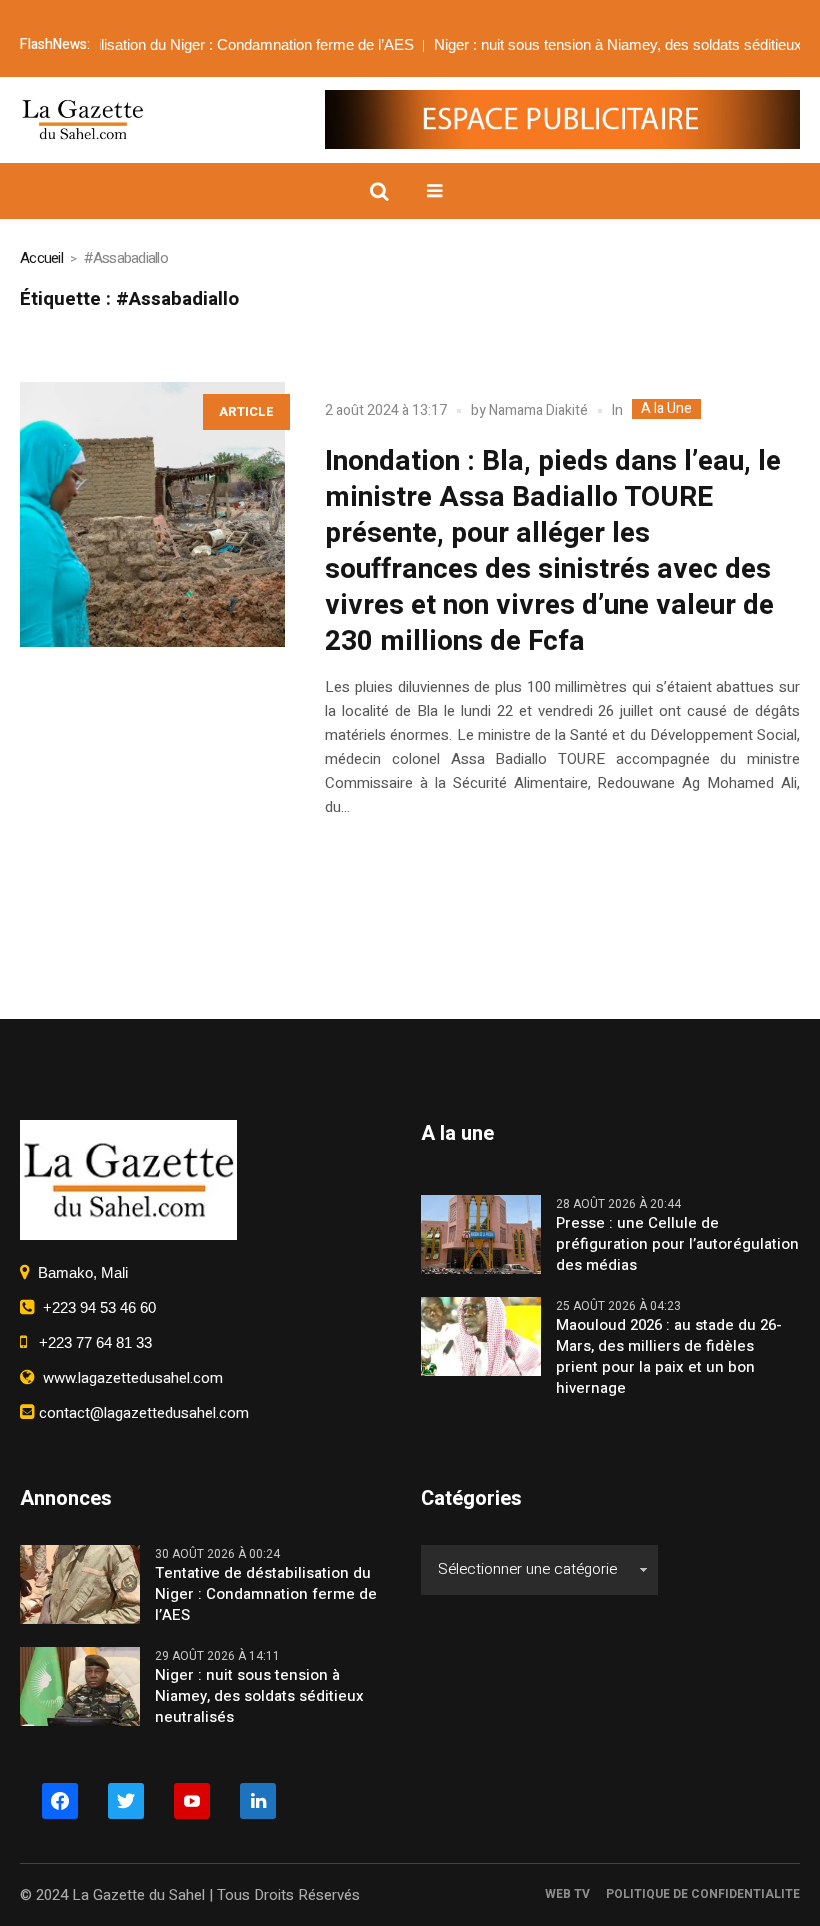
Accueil (41, 258)
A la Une (666, 409)
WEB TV (567, 1894)
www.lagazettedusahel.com (129, 1378)
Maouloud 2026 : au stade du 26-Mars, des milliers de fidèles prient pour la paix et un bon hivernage (669, 1357)
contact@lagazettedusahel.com (142, 1413)
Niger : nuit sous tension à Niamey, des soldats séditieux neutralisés (259, 1696)
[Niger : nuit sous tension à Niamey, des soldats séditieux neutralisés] (80, 1685)
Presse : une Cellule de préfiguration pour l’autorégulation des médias (677, 1244)
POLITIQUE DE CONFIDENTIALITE (703, 1894)
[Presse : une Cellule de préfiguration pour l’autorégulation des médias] (481, 1233)
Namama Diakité (538, 410)
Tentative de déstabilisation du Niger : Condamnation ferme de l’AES (266, 1594)
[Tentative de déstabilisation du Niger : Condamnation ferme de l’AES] (80, 1583)
